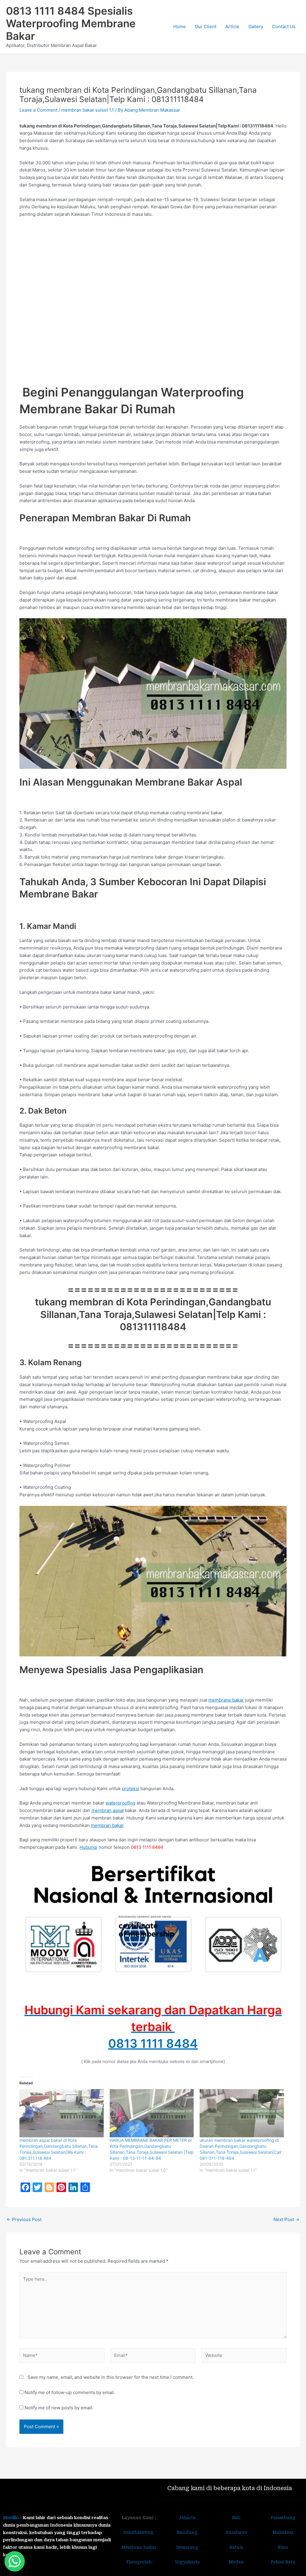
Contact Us (284, 26)
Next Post (286, 2219)
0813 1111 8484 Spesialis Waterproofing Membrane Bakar (71, 23)
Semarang (187, 2547)
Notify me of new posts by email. (59, 2408)
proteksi (131, 1789)
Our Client (206, 26)
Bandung (187, 2532)
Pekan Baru (283, 2562)
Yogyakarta (187, 2562)
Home (180, 26)
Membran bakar (139, 2547)
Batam (236, 2547)
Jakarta (187, 2518)
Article (232, 26)
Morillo (11, 2518)
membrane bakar (226, 1700)
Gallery (256, 26)
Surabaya (236, 2532)
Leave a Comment (38, 110)
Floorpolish (139, 2562)
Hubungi (88, 1847)
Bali (236, 2518)
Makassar (283, 2532)
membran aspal (108, 1810)
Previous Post (24, 2219)
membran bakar (107, 1825)
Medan (236, 2562)
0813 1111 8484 (153, 2043)
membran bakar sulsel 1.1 (88, 110)
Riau (283, 2547)
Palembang (283, 2518)
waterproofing (120, 1803)
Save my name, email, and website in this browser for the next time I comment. (111, 2377)
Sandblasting (139, 2532)
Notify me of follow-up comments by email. (70, 2392)
